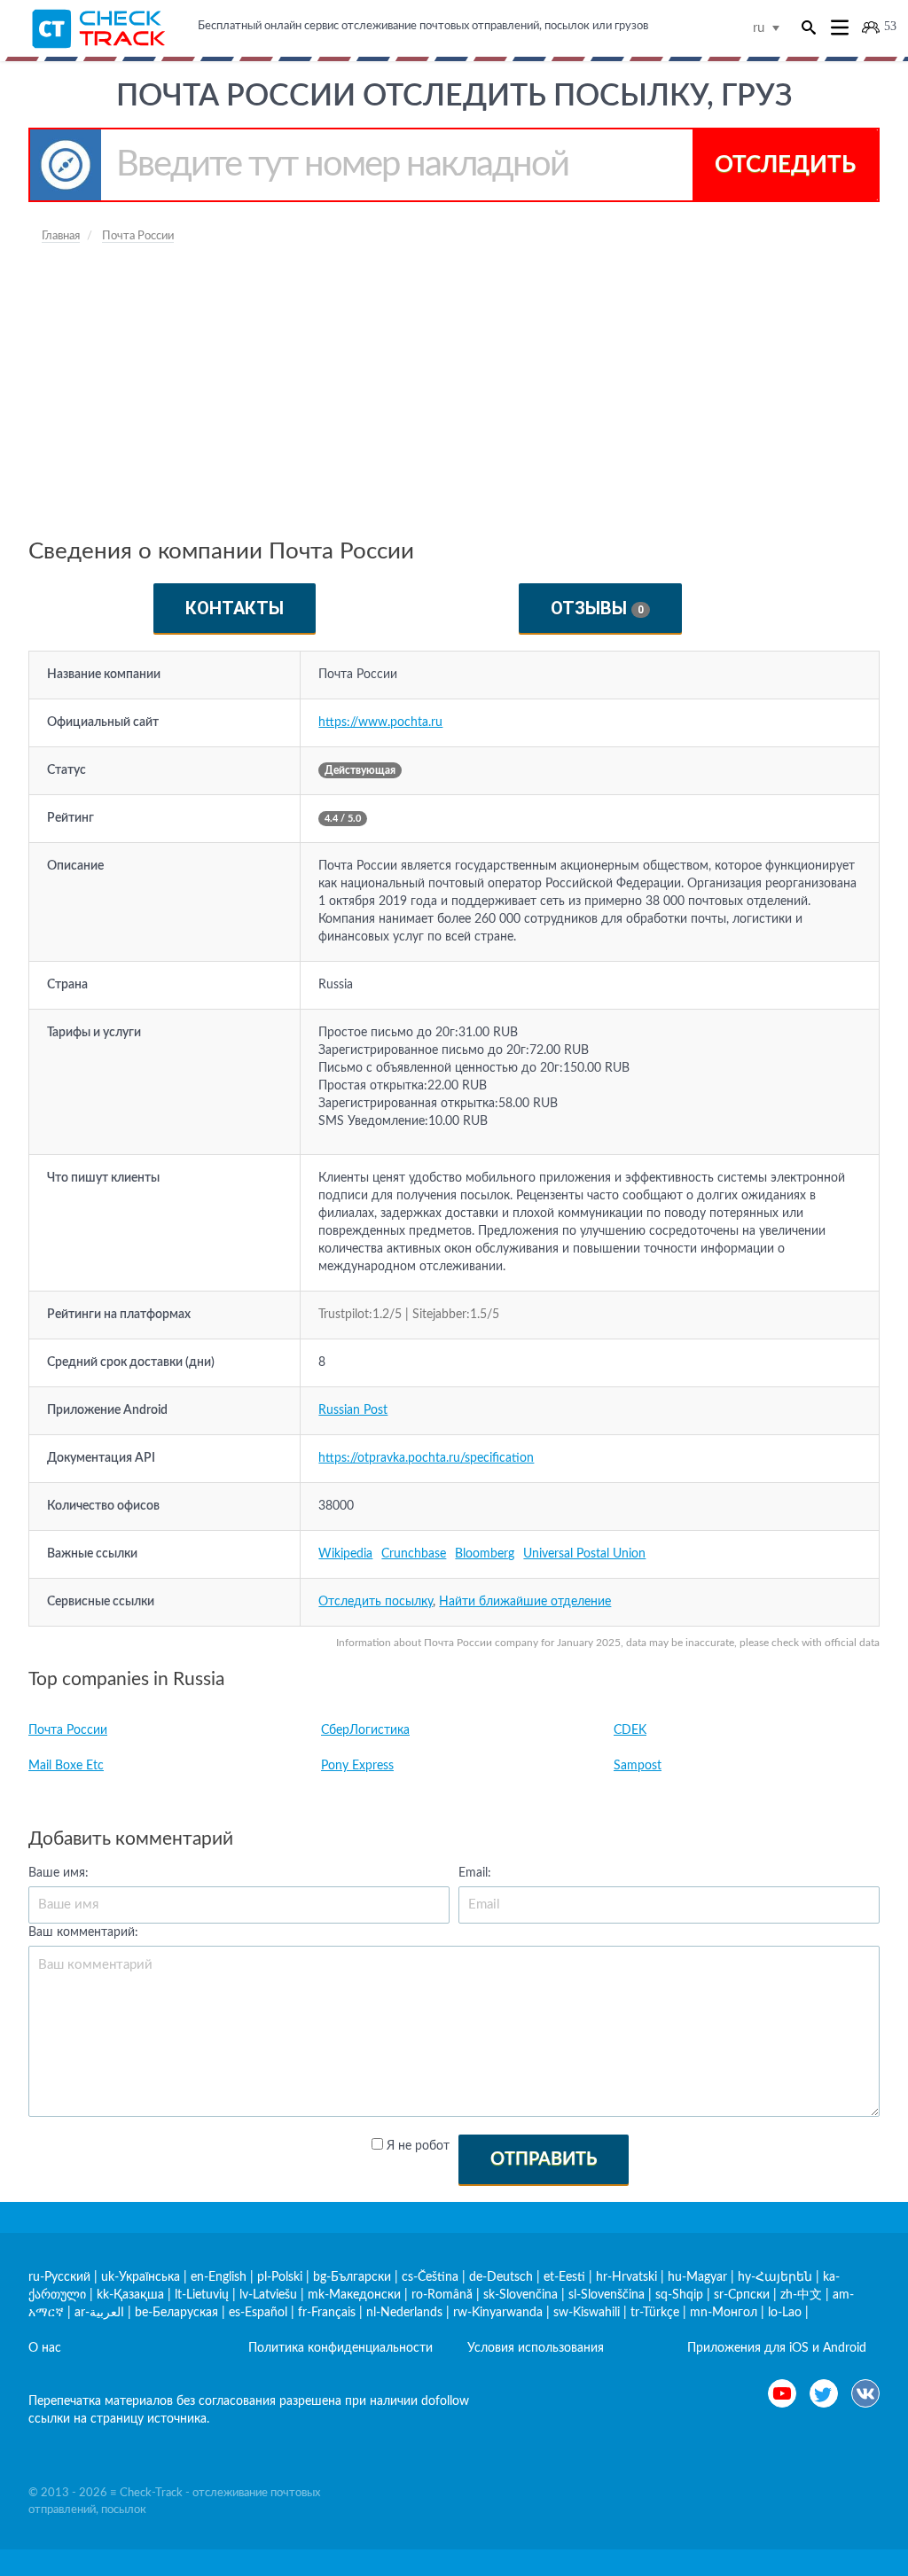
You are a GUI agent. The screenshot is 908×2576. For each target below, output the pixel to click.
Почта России (68, 1730)
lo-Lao (785, 2313)
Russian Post (353, 1410)
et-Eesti (564, 2277)
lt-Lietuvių (202, 2295)
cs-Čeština (430, 2277)
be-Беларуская (176, 2313)
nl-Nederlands (404, 2313)
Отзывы (597, 608)
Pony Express (357, 1766)
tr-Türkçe (655, 2313)
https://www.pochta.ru (380, 722)
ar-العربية (99, 2313)
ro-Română (442, 2295)
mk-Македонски (354, 2295)
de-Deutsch (501, 2277)
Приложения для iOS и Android (777, 2348)
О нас (45, 2348)
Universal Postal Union (584, 1554)
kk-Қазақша (130, 2295)
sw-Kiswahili (587, 2313)
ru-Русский (59, 2277)
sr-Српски (742, 2295)
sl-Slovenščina (607, 2295)
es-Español (258, 2313)
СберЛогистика (365, 1730)
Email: (475, 1873)
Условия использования (536, 2348)
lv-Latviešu (268, 2295)
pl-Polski (280, 2277)
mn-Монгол (724, 2313)
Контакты (235, 608)
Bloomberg (485, 1554)
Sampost (638, 1766)
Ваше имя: (59, 1873)
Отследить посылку (376, 1602)
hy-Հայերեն (775, 2277)
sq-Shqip (679, 2295)
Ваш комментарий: (83, 1932)
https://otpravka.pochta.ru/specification (426, 1458)
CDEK (630, 1730)
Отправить (544, 2159)
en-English (219, 2277)
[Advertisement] (454, 387)
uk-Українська (141, 2277)
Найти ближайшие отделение (525, 1602)
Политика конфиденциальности (340, 2348)
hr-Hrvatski (626, 2277)
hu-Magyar (697, 2277)
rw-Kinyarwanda (498, 2313)
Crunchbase (414, 1554)
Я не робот (418, 2146)
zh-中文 (801, 2295)
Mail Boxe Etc (66, 1766)
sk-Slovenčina (521, 2295)
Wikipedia (345, 1554)
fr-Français (327, 2313)
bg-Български (352, 2277)
